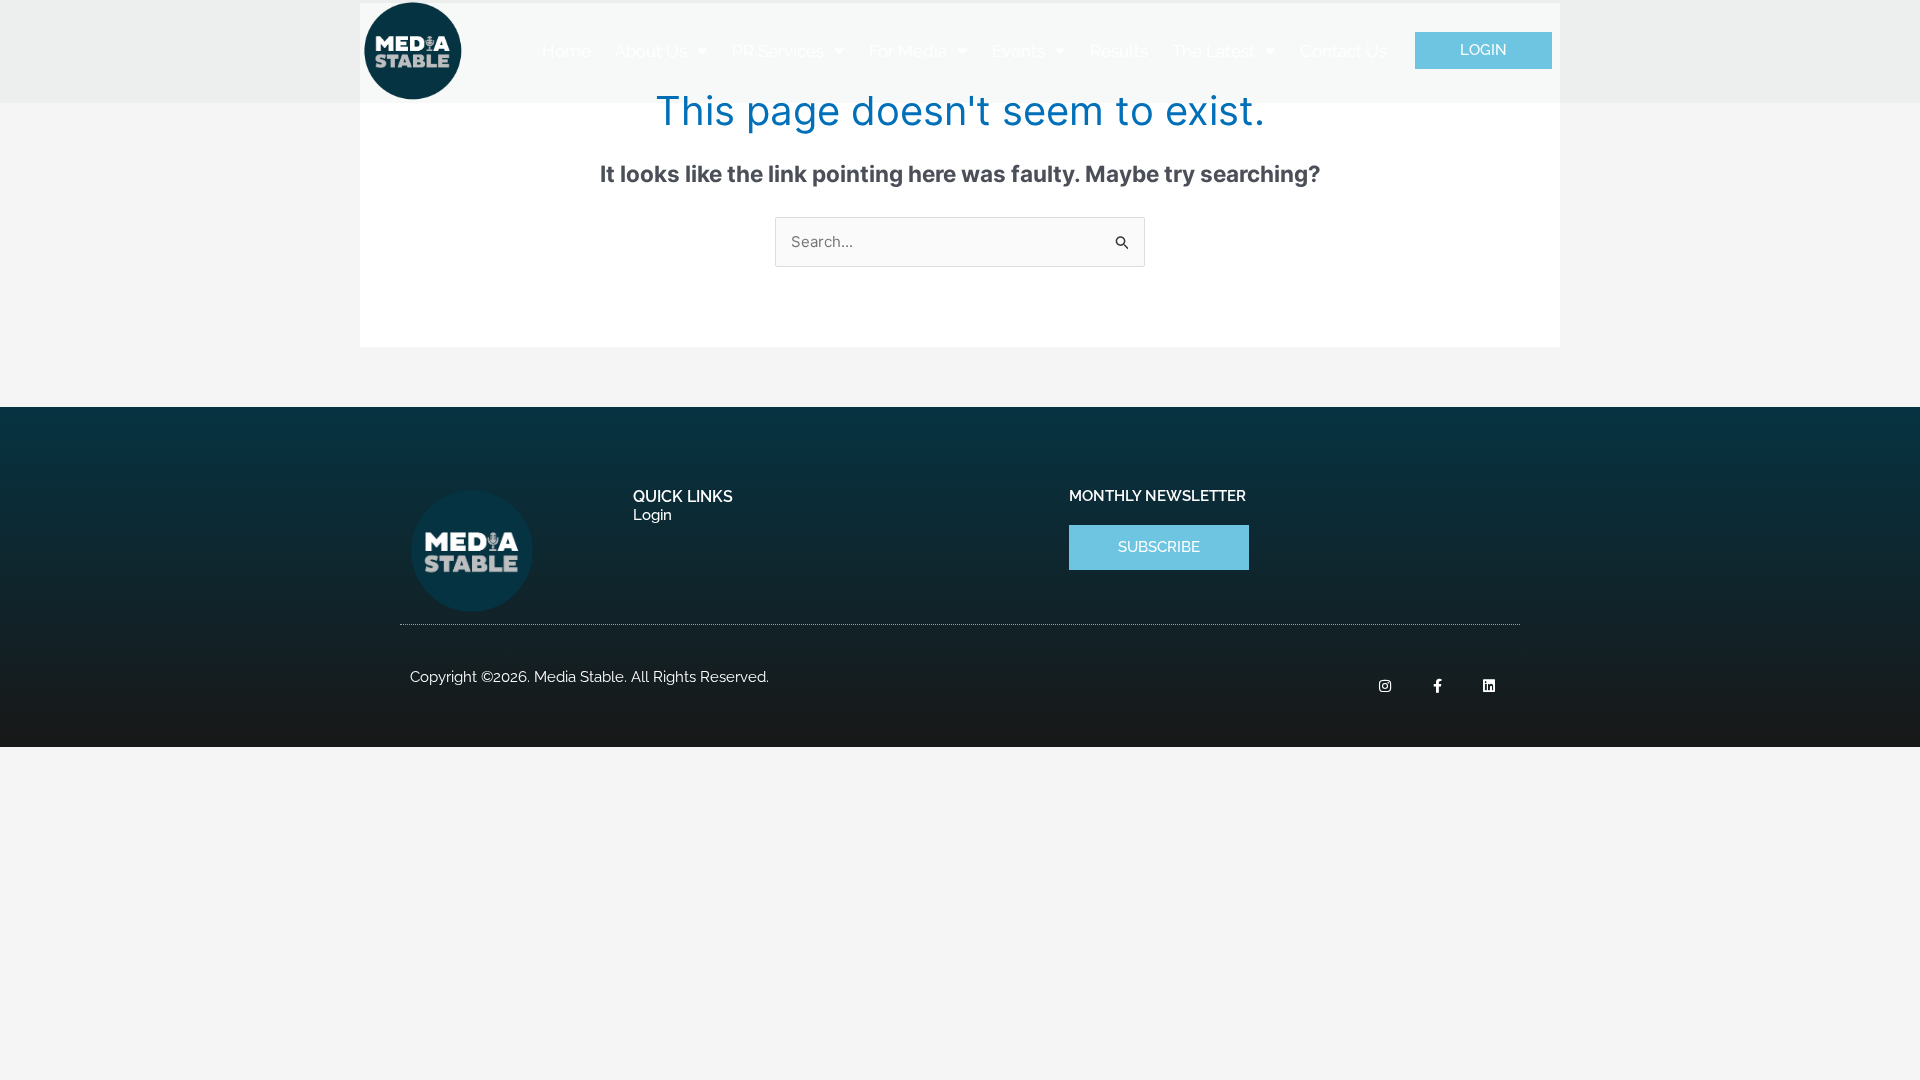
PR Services (778, 51)
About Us (651, 51)
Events (1018, 51)
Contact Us (1343, 51)
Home (566, 51)
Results (1119, 51)
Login (652, 515)
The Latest (1213, 51)
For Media (908, 51)
